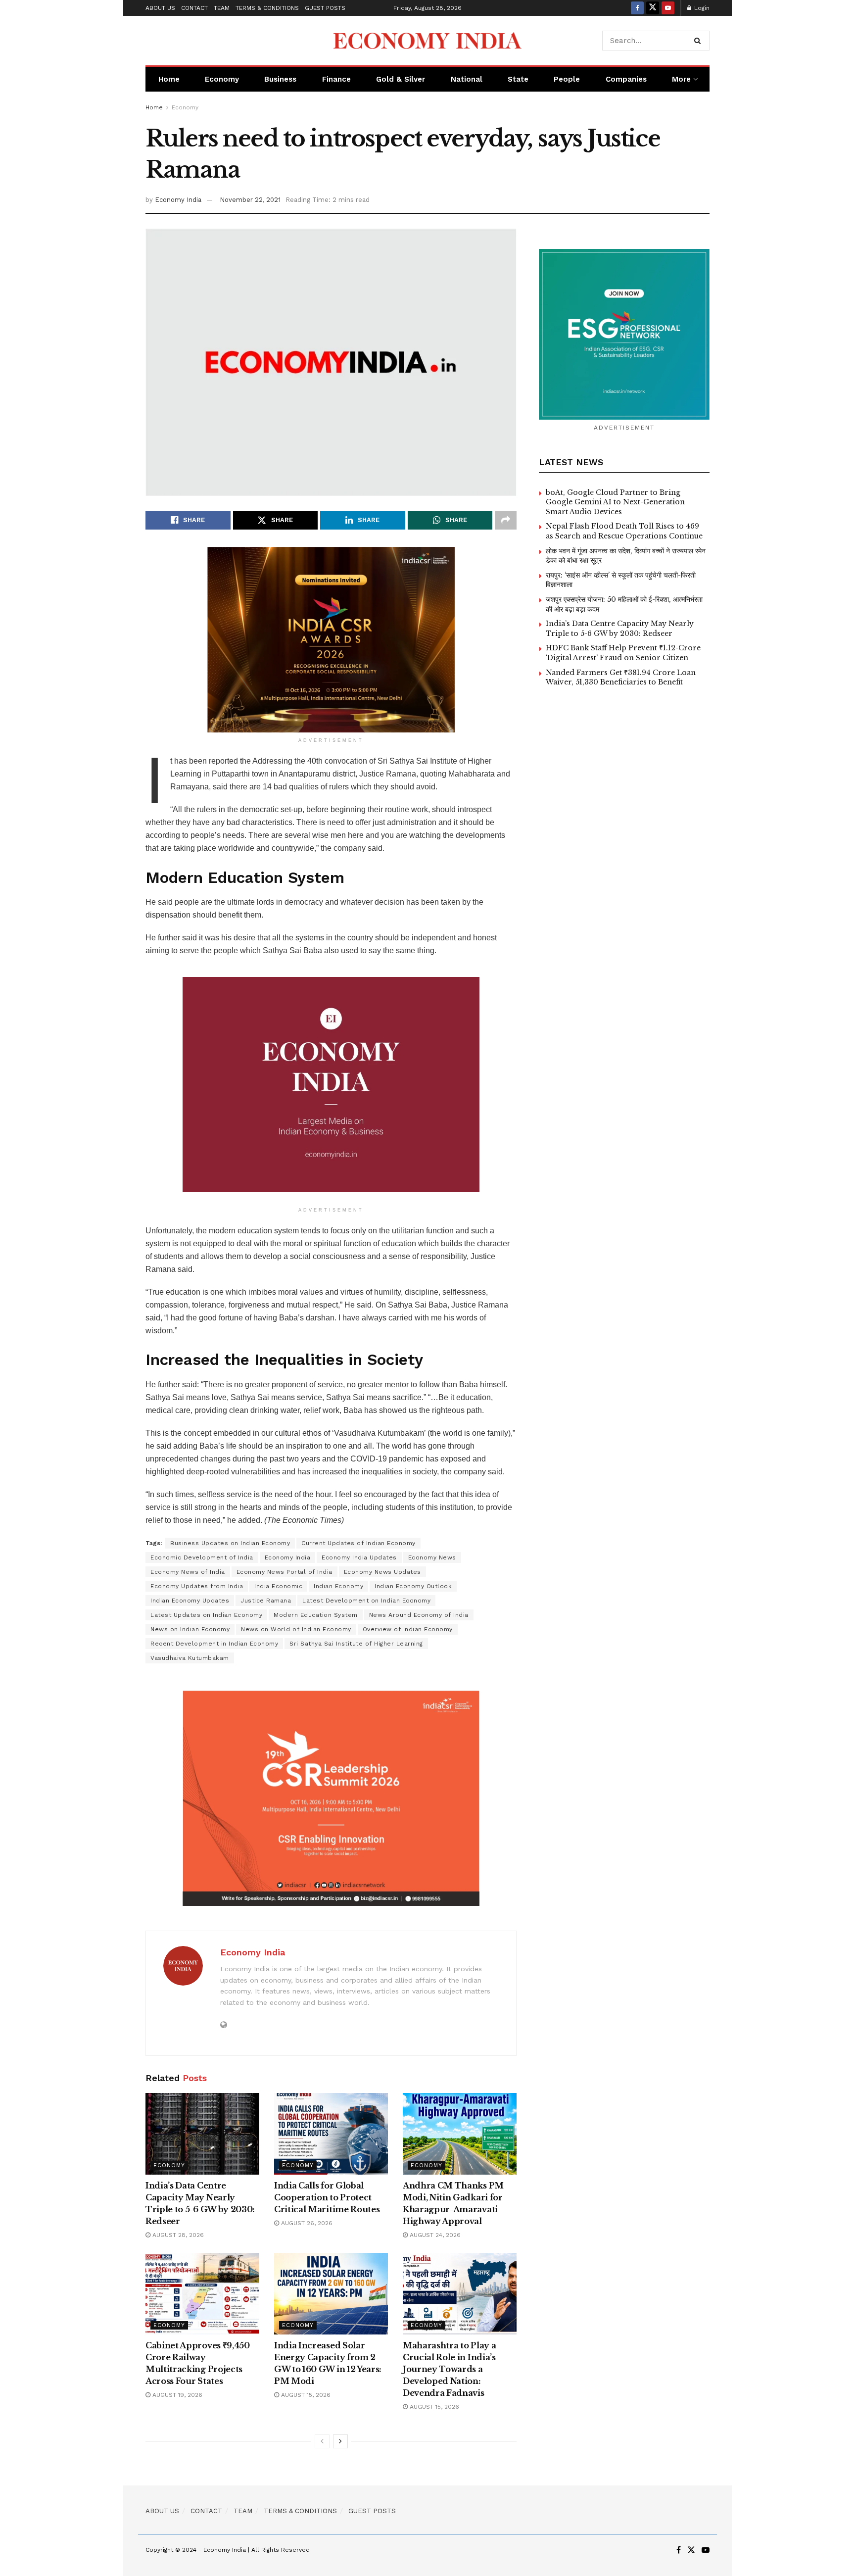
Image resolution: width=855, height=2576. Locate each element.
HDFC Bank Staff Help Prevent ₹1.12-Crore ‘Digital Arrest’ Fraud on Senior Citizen (623, 653)
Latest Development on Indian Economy (366, 1601)
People (567, 79)
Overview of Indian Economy (408, 1629)
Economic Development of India (202, 1557)
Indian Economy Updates (190, 1601)
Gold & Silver (401, 79)
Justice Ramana (266, 1601)
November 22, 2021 (250, 200)
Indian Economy (338, 1586)
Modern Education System (316, 1615)
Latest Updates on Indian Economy (206, 1615)
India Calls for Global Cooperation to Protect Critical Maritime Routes (327, 2197)
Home (169, 79)
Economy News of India (188, 1572)
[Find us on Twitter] (653, 8)
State (518, 79)
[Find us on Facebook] (637, 8)
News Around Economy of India (419, 1615)
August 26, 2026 (306, 2223)
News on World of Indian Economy (296, 1629)
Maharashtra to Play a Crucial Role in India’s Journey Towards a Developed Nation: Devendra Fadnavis (449, 2369)
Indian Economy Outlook (413, 1586)
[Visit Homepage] (427, 41)
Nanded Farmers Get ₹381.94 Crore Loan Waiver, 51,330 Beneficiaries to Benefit (621, 678)
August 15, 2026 (305, 2395)
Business (280, 79)
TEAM (222, 8)
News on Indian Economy (190, 1629)
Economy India (178, 200)
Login (701, 8)
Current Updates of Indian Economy (358, 1543)
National (467, 79)
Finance (336, 79)
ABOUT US (160, 8)
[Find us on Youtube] (668, 8)
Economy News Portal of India (285, 1572)
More (681, 79)
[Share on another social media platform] (506, 520)
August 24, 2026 (434, 2235)
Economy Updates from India (197, 1586)
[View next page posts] (340, 2441)
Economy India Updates (359, 1557)
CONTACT (194, 8)
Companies (626, 79)
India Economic (278, 1586)
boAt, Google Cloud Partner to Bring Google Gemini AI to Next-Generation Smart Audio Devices (615, 502)
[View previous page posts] (322, 2441)
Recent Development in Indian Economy (214, 1644)
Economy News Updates (382, 1572)
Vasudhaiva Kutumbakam (190, 1658)
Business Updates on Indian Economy (230, 1543)
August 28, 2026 (177, 2235)
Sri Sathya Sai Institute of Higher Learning (356, 1644)
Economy (222, 79)
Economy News (432, 1557)
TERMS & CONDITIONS (267, 8)
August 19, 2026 (176, 2395)
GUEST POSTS (325, 8)
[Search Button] (699, 41)
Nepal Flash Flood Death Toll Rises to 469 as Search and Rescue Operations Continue (624, 531)
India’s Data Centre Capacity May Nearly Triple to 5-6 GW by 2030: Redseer (620, 629)
